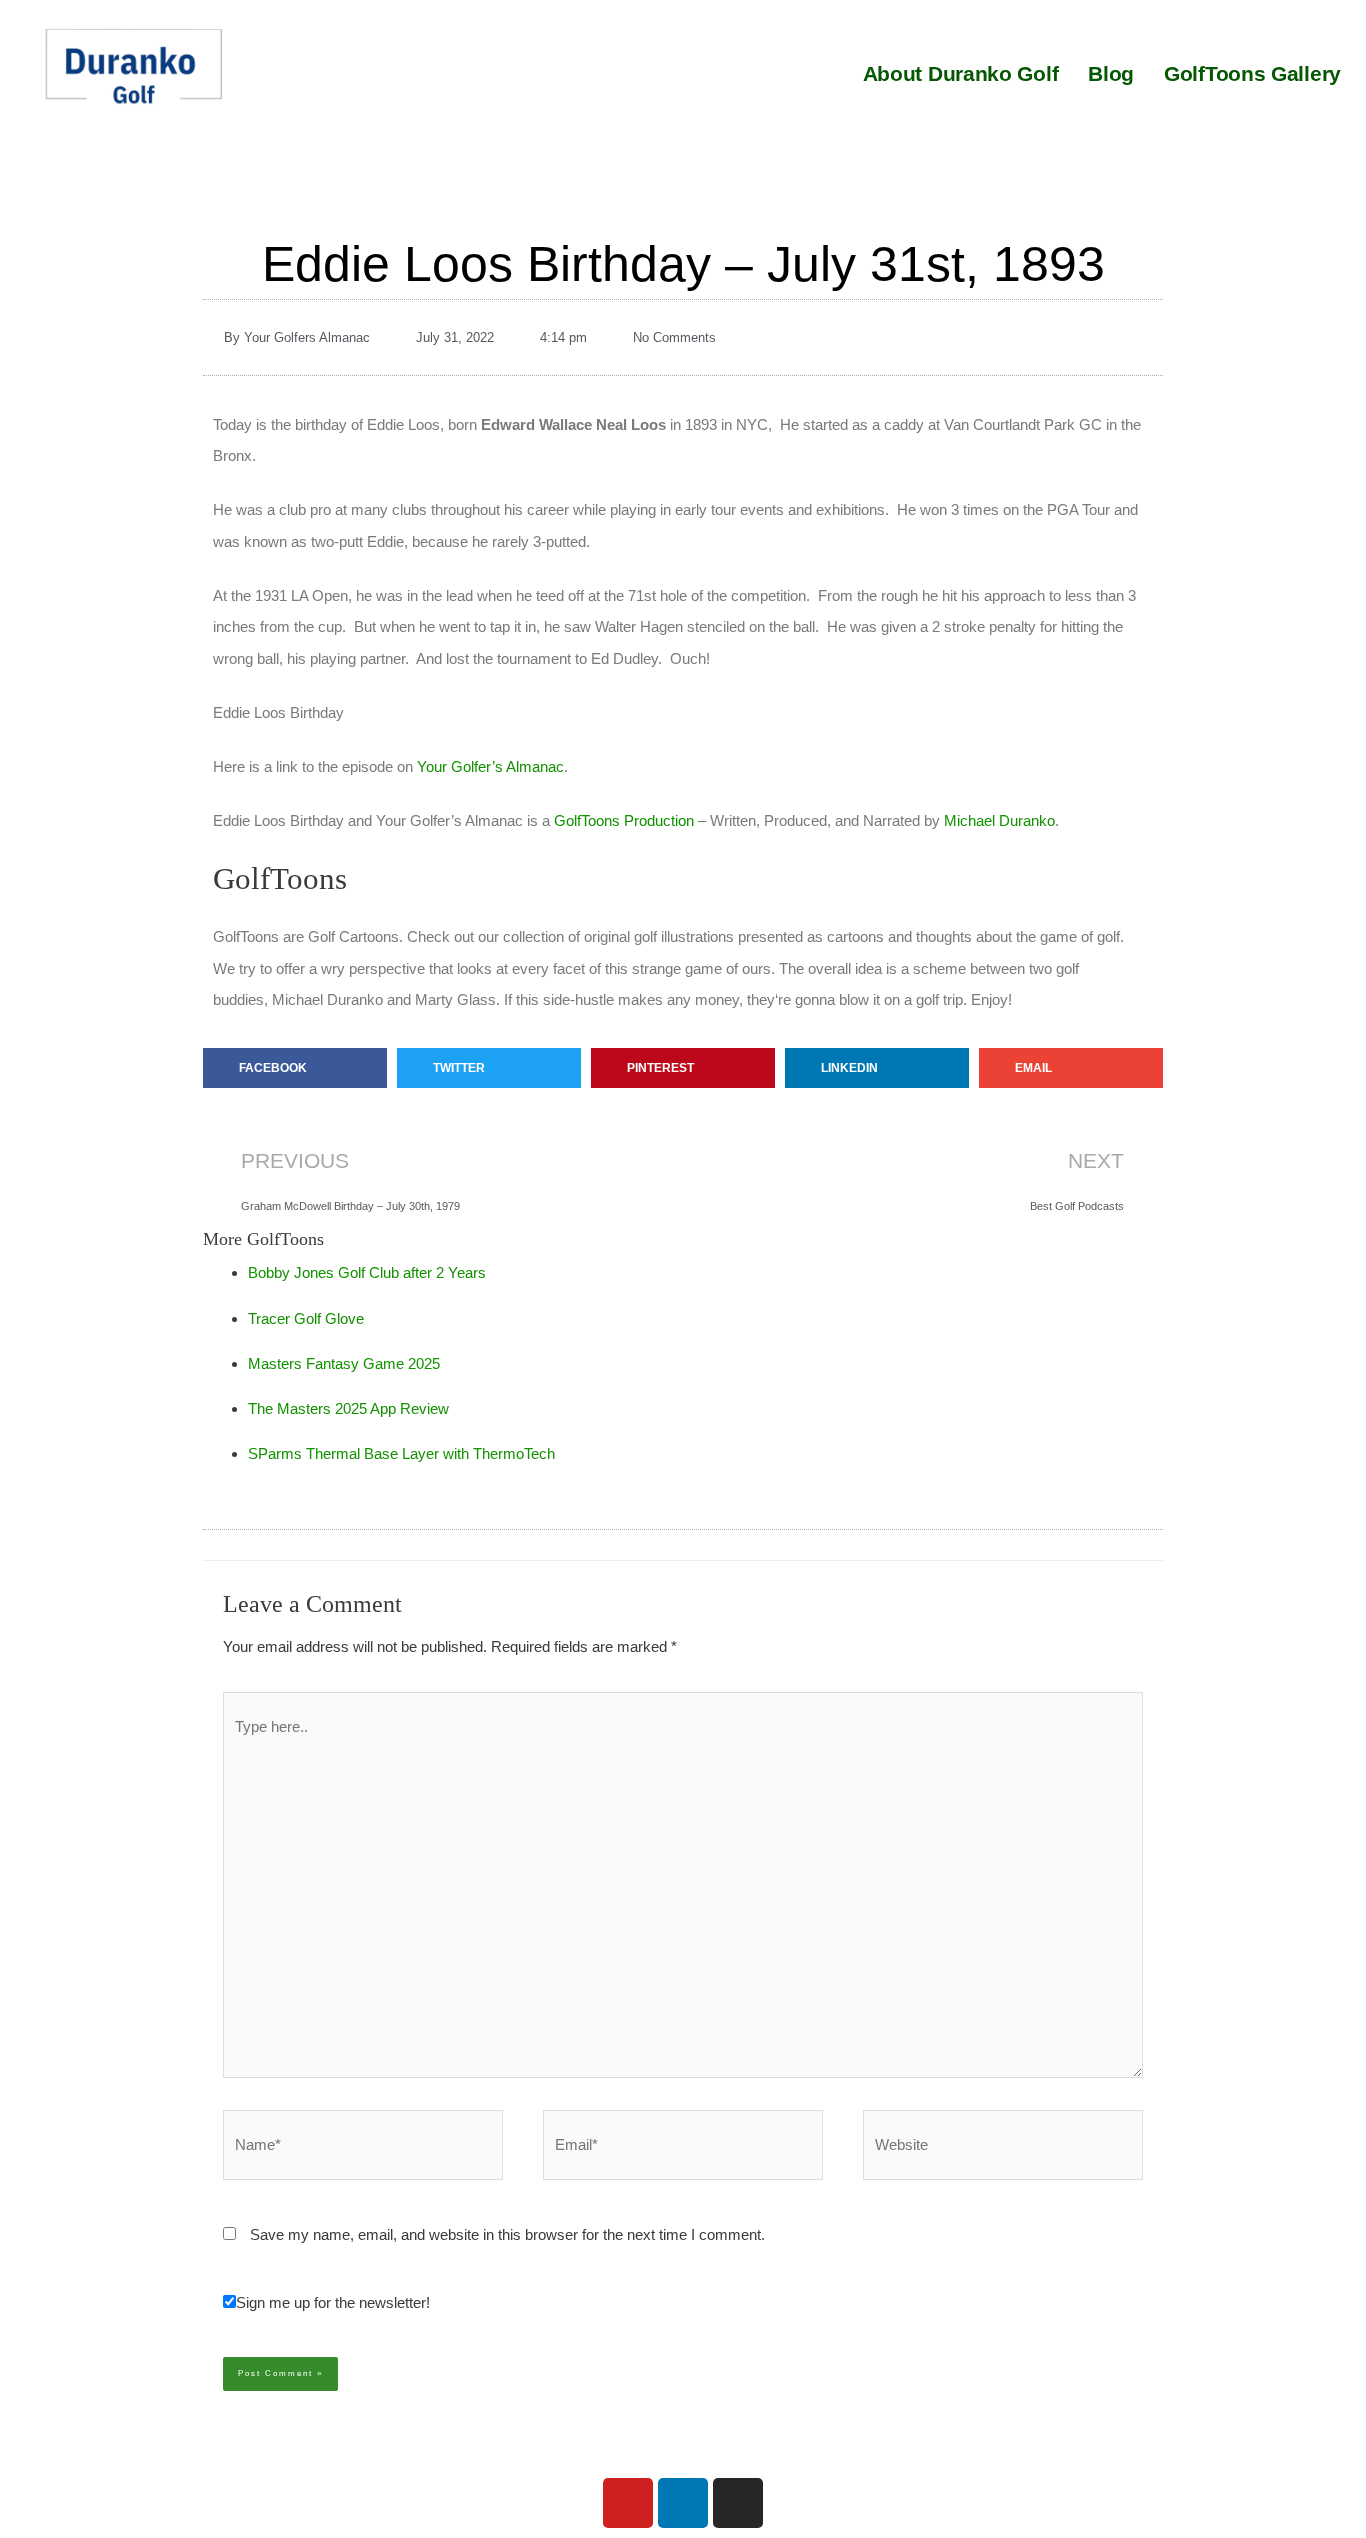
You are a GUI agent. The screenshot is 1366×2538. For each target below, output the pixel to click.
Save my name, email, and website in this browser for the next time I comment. (507, 2234)
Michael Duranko (999, 820)
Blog (1111, 73)
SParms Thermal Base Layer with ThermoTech (401, 1453)
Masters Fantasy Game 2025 (344, 1363)
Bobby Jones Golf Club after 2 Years (367, 1272)
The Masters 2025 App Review (348, 1408)
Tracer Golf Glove (306, 1318)
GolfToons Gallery (1252, 73)
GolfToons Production (624, 820)
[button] (295, 1068)
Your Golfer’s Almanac (490, 766)
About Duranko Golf (961, 73)
